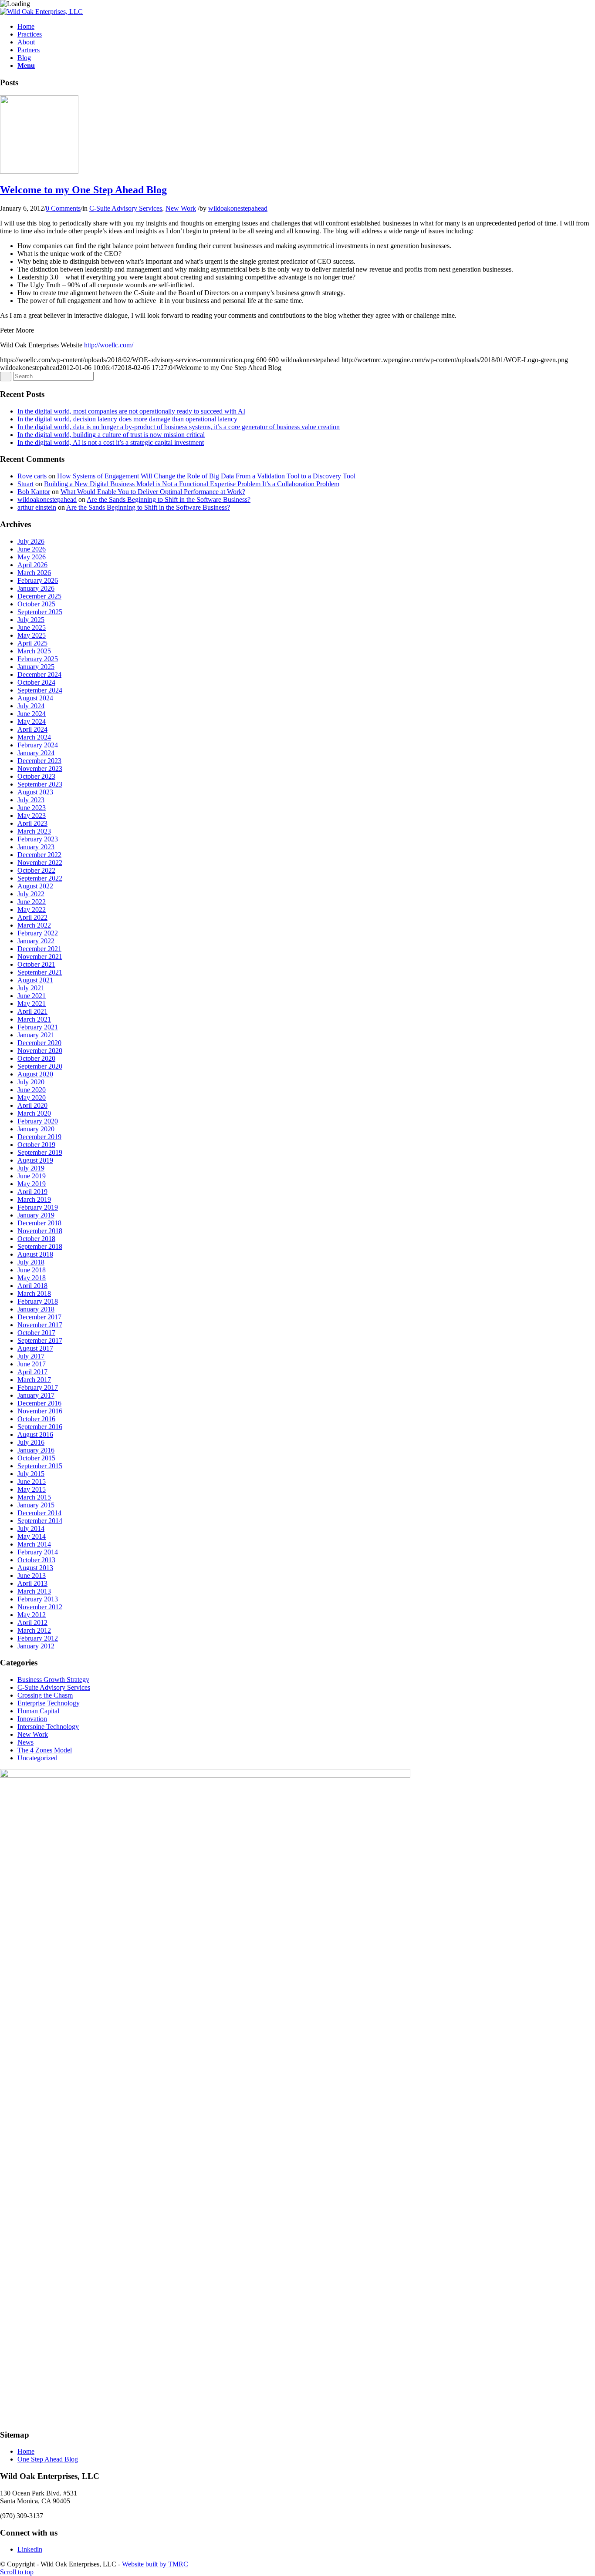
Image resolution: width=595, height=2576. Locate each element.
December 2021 (39, 949)
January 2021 (36, 1035)
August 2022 (35, 886)
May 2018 (32, 1278)
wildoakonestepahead (238, 208)
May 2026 (32, 557)
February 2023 (38, 839)
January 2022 (36, 941)
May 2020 (32, 1098)
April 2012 (32, 1623)
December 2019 (39, 1137)
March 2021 (34, 1019)
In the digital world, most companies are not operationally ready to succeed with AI (131, 411)
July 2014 (31, 1528)
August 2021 (35, 980)
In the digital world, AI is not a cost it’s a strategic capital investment (111, 442)
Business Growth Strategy (53, 1680)
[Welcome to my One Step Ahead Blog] (39, 171)
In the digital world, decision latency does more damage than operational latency (127, 419)
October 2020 (36, 1058)
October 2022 (36, 870)
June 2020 (32, 1090)
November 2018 (40, 1231)
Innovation (32, 1719)
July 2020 (31, 1082)
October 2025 (36, 604)
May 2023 (32, 816)
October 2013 (36, 1560)
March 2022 (34, 925)
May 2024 (32, 721)
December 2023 (39, 761)
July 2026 (31, 541)
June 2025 (32, 627)
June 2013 (32, 1576)
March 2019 (34, 1199)
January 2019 (36, 1215)
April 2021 (32, 1011)
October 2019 (36, 1145)
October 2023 (36, 776)
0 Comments (63, 208)
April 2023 (32, 823)
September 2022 (40, 878)
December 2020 (39, 1043)
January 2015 (36, 1505)
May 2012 (32, 1615)
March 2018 (34, 1293)
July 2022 (31, 894)
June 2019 (32, 1176)
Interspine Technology (48, 1727)
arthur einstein (37, 507)
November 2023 (40, 768)
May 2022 (32, 910)
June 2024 (32, 714)
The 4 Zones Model (45, 1750)
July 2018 (31, 1262)
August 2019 (35, 1160)
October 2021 (36, 964)
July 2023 (31, 800)
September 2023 (40, 784)
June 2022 (32, 902)
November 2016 (40, 1411)
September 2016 (40, 1427)
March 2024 (34, 737)
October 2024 (36, 682)
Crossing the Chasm (45, 1695)
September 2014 (40, 1521)
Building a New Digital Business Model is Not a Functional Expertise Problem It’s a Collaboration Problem (192, 484)
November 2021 (40, 957)
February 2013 (38, 1599)
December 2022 (39, 855)
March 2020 (34, 1113)
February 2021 (38, 1027)
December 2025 (39, 596)
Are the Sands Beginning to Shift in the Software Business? (169, 499)
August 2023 (35, 792)
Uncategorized (37, 1758)
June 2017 (32, 1364)
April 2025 (32, 643)
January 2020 (36, 1129)
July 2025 (31, 620)
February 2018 (38, 1301)
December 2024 (39, 674)
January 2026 (36, 588)
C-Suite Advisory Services (126, 208)
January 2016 (36, 1450)
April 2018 (32, 1286)
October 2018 (36, 1239)
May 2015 (32, 1489)
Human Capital (38, 1711)
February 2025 (38, 659)
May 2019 (32, 1184)
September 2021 (40, 972)
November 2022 (40, 863)
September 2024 (40, 690)
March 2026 (34, 573)
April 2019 (32, 1192)
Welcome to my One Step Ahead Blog (83, 190)
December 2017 (39, 1317)
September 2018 (40, 1246)
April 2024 (32, 729)
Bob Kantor (34, 492)
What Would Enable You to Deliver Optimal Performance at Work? (153, 492)
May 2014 (32, 1536)
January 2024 (36, 753)
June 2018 (32, 1270)
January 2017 (36, 1395)
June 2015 (32, 1481)
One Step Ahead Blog (48, 2459)
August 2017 (35, 1348)
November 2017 (40, 1325)
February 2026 (38, 580)
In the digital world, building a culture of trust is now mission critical (111, 435)
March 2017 (34, 1380)
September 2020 (40, 1066)
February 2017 (38, 1387)
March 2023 (34, 831)
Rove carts (32, 476)
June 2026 (32, 549)
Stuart (25, 484)
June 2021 (32, 996)
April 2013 (32, 1583)
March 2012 (34, 1630)
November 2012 (40, 1607)
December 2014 (39, 1513)
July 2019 (31, 1168)
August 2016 (35, 1434)
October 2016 (36, 1419)
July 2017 (31, 1356)
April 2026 (32, 565)
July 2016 (31, 1442)
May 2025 (32, 635)
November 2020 (40, 1051)
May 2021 (32, 1004)
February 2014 (38, 1552)
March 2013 (34, 1591)
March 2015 (34, 1497)
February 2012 (38, 1638)
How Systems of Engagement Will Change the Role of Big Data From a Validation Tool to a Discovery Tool (206, 476)
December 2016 (39, 1403)
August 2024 (35, 698)
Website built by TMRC (155, 2564)
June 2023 (32, 808)
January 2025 (36, 667)
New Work (181, 208)
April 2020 (32, 1105)
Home (26, 2451)
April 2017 (32, 1372)
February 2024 (38, 745)
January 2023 (36, 847)
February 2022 (38, 933)
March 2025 (34, 651)
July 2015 (31, 1474)
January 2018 (36, 1309)
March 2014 (34, 1544)
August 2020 (35, 1074)
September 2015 (40, 1466)
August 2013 (35, 1568)
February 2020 (38, 1121)
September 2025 (40, 612)
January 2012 (36, 1646)
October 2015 (36, 1458)
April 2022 (32, 917)
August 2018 (35, 1254)
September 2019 (40, 1152)
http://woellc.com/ (109, 345)
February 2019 (38, 1207)
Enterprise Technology (49, 1703)
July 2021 (31, 988)
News (25, 1742)
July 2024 (31, 706)
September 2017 (40, 1340)
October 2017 (36, 1333)
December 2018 (39, 1223)
